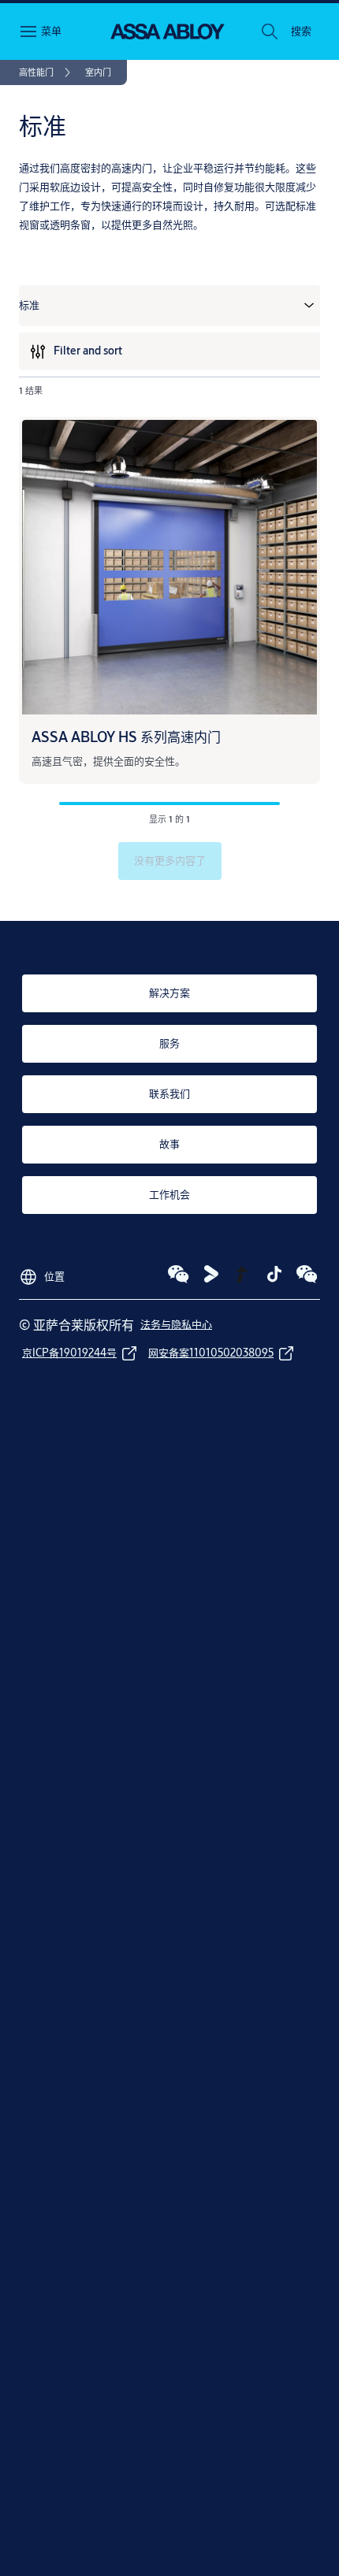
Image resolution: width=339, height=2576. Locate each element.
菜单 (51, 31)
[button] (301, 32)
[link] (47, 72)
